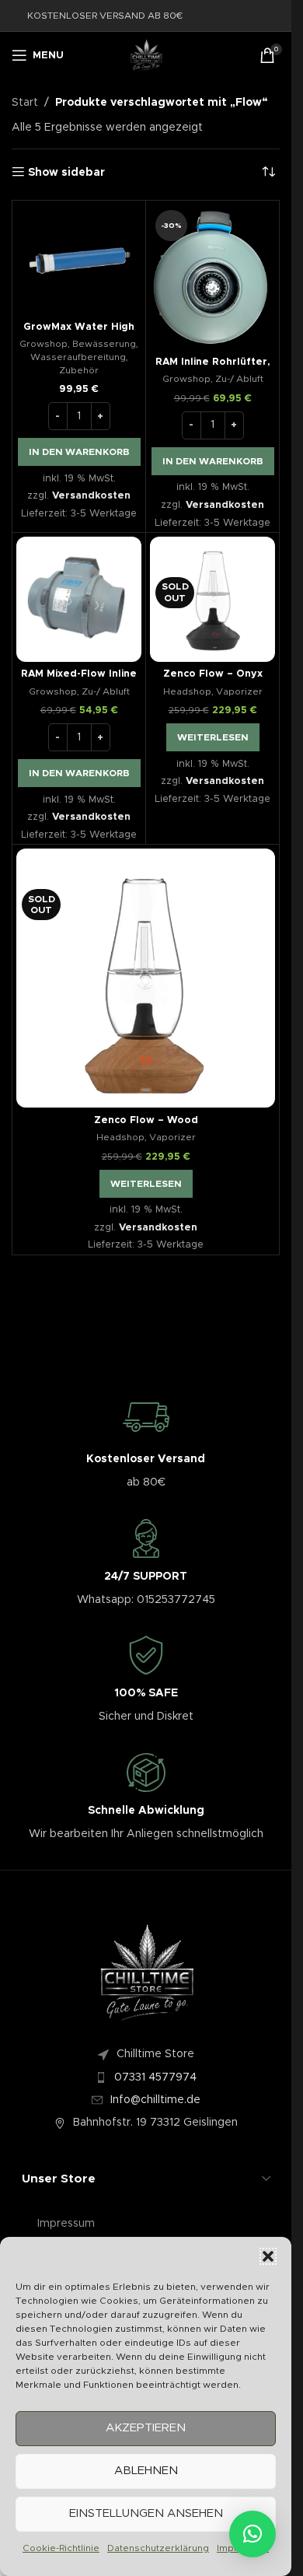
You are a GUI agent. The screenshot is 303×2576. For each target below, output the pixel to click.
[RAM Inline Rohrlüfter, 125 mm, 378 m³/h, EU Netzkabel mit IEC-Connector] (212, 277)
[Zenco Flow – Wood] (146, 978)
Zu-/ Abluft (239, 379)
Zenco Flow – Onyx (213, 674)
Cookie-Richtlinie (61, 2548)
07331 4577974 (155, 2077)
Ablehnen (146, 2471)
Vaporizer (239, 691)
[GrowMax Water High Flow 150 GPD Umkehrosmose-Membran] (79, 259)
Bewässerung (104, 344)
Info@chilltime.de (155, 2100)
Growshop (44, 344)
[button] (268, 2256)
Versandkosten (91, 496)
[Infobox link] (146, 1443)
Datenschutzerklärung (158, 2548)
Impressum (66, 2224)
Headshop (187, 691)
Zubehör (79, 370)
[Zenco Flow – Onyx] (212, 599)
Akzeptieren (146, 2428)
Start (25, 103)
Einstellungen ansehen (146, 2513)
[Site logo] (146, 55)
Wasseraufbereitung (78, 357)
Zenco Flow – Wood (146, 1120)
